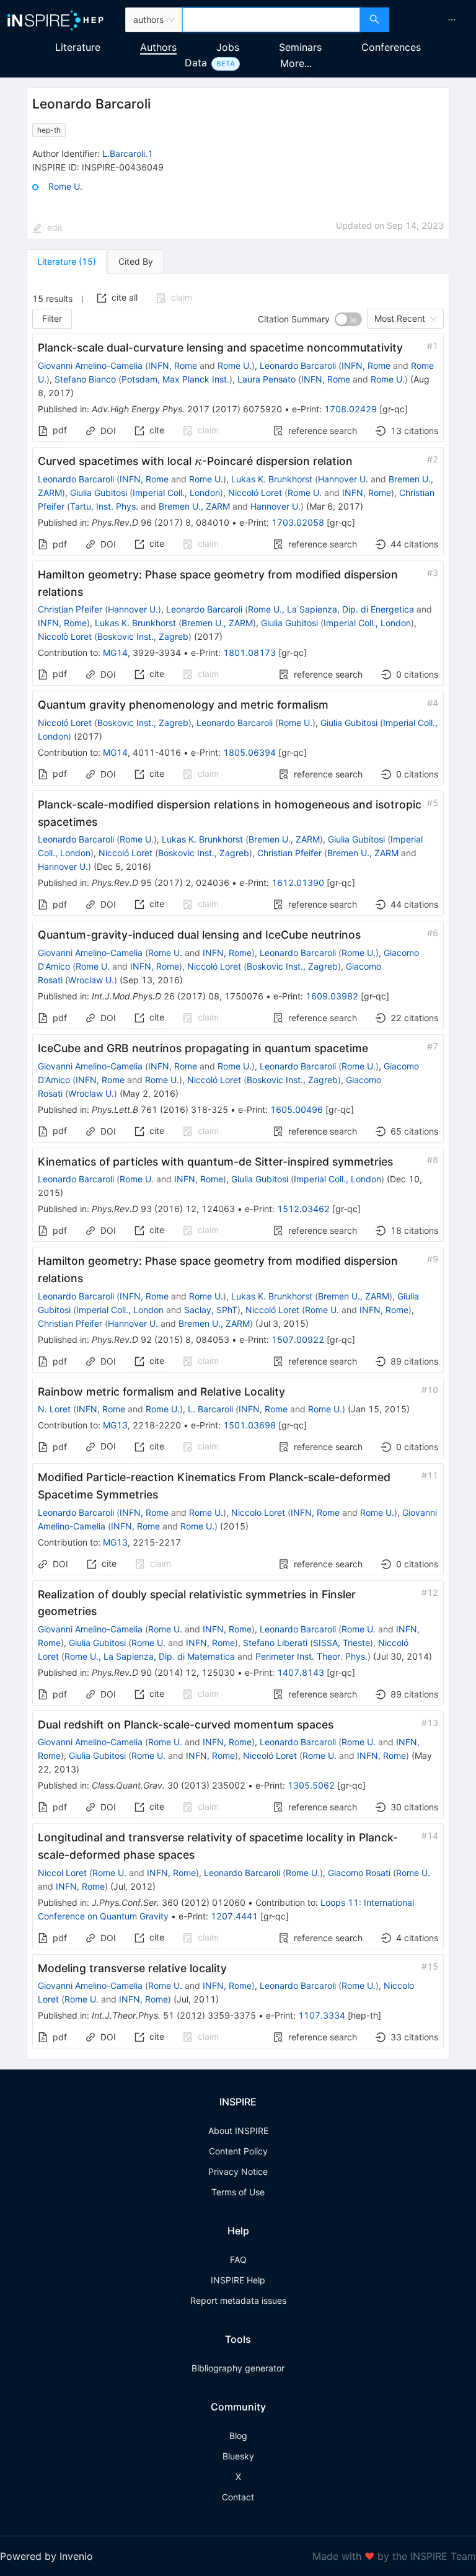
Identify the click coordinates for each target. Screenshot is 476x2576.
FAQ (238, 2260)
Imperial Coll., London (176, 493)
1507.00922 (298, 1339)
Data (196, 63)
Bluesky (238, 2456)
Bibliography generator (238, 2368)
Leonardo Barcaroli (298, 365)
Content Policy (238, 2151)
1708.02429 (350, 409)
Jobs (228, 47)
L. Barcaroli (210, 1409)
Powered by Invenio (46, 2556)
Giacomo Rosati (359, 1873)
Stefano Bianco (85, 379)
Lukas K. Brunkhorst (272, 479)
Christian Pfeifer (70, 609)
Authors (158, 47)
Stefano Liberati (275, 1643)
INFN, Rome (173, 365)
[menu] (434, 20)
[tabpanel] (238, 1167)
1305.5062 (311, 1785)
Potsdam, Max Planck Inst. (175, 379)
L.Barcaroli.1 (128, 153)
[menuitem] (452, 20)
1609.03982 (332, 996)
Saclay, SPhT (211, 1310)
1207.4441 (234, 1916)
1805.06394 (249, 752)
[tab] (67, 262)
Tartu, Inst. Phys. (104, 506)
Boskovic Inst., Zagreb (143, 636)
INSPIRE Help (238, 2280)
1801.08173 (249, 653)
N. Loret (54, 1409)
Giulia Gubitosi (99, 493)
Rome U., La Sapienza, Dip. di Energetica (331, 609)
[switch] (348, 319)
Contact (238, 2497)
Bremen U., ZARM (194, 506)
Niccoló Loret (255, 493)
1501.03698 (249, 1425)
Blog (238, 2436)
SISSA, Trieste (342, 1643)
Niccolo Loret (258, 1512)
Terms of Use (238, 2192)
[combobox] (271, 20)
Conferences (391, 47)
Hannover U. (343, 479)
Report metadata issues (238, 2300)
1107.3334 (322, 2015)
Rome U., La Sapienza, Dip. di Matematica (150, 1656)
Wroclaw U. (91, 980)
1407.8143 (301, 1672)
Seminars (300, 47)
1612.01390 (298, 883)
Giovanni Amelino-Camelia (90, 365)
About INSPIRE (238, 2131)
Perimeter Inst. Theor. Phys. (311, 1656)
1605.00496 (297, 1109)
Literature (78, 47)
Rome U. (65, 186)
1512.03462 (303, 1209)
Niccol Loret (62, 1873)
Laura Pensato (267, 379)
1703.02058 (298, 522)
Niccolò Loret (65, 636)
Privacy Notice (238, 2171)
